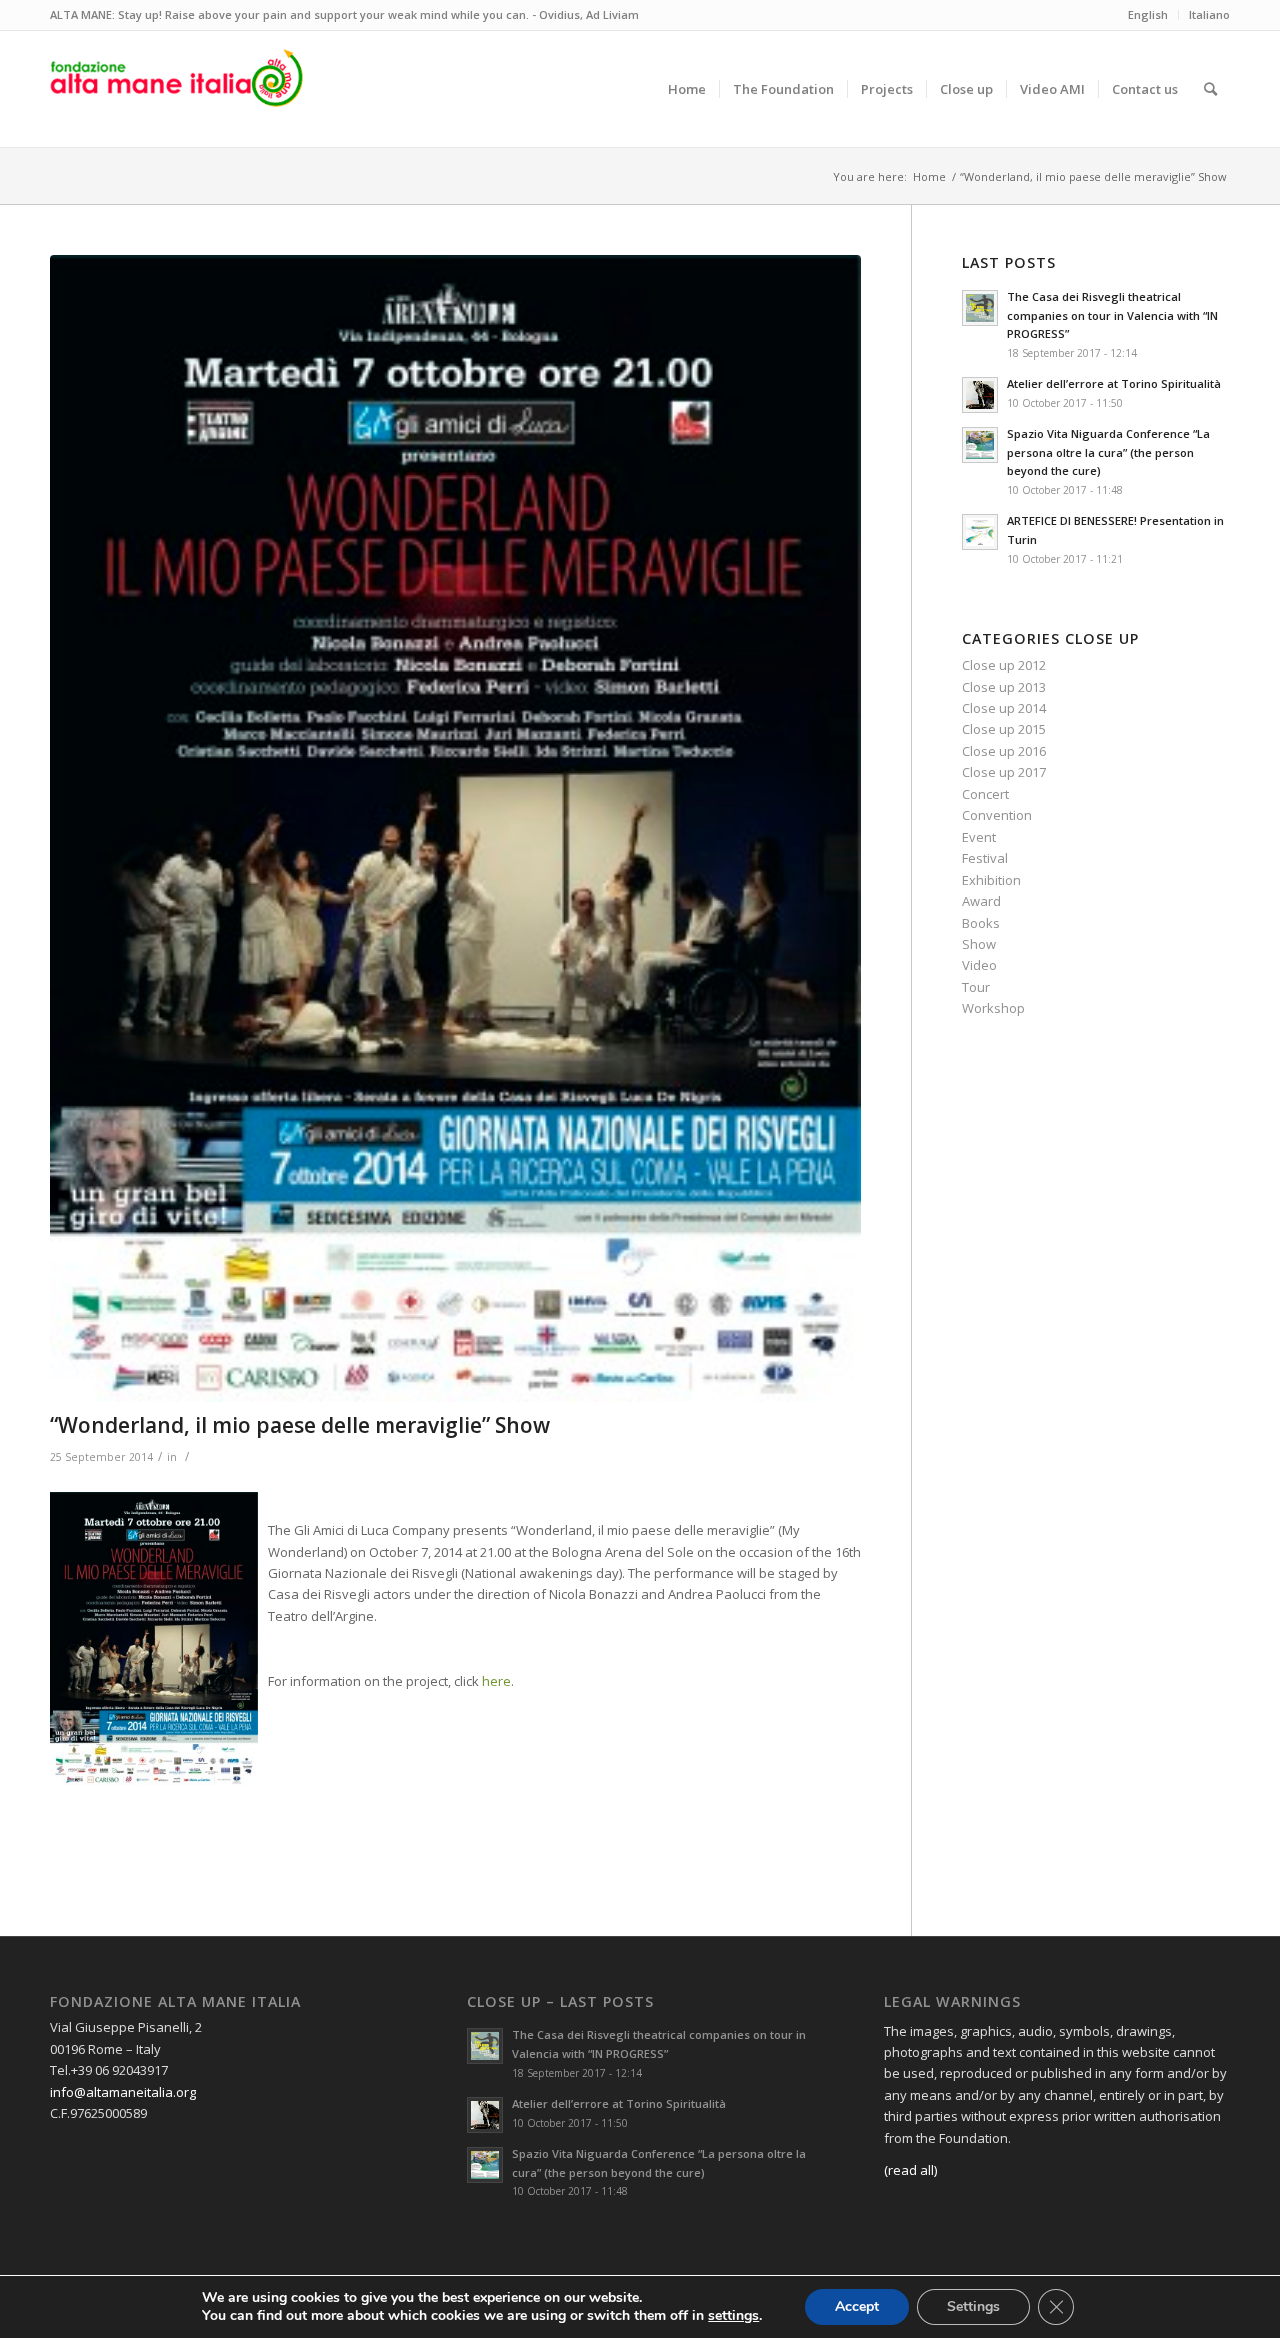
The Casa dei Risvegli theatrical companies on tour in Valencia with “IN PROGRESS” (1112, 315)
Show (979, 944)
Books (981, 923)
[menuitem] (687, 89)
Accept (857, 2306)
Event (979, 837)
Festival (985, 858)
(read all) (910, 2170)
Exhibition (991, 880)
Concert (985, 794)
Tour (976, 987)
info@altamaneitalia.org (123, 2092)
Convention (997, 815)
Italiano (1209, 14)
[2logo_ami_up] (176, 89)
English (1148, 14)
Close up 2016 (1004, 751)
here (496, 1681)
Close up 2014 (1004, 708)
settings (733, 2316)
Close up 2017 (1004, 772)
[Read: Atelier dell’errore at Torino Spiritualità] (980, 395)
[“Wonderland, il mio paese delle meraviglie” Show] (455, 828)
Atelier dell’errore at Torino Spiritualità (1114, 383)
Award (981, 901)
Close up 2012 (1004, 665)
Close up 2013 (1004, 687)
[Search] (1210, 89)
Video (979, 965)
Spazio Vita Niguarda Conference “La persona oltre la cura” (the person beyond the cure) (1108, 452)
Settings (973, 2306)
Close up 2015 (1004, 729)
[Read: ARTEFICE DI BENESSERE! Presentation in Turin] (980, 532)
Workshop (993, 1008)
